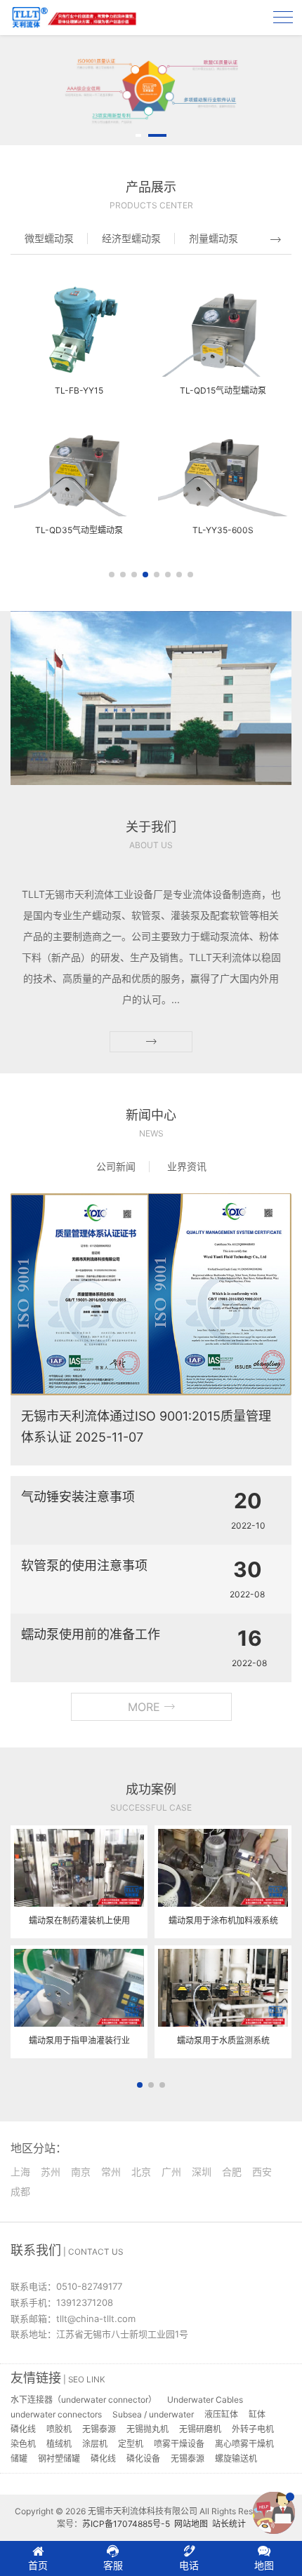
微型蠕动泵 (49, 238)
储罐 (19, 2458)
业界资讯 (187, 1166)
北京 (141, 2172)
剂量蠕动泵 (214, 238)
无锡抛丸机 (147, 2429)
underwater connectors (56, 2414)
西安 (262, 2172)
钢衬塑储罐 (59, 2458)
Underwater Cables (205, 2400)
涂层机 (95, 2444)
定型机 (131, 2444)
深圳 (202, 2172)
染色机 (23, 2444)
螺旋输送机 (236, 2458)
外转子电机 (253, 2429)
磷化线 (23, 2429)
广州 (171, 2172)
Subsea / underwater (153, 2414)
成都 (20, 2191)
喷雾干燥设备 (179, 2444)
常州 (111, 2172)
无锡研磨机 (200, 2429)
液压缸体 (221, 2414)
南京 (81, 2172)
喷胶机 (59, 2429)
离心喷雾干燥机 (244, 2444)
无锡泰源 (99, 2429)
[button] (138, 135)
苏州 (51, 2172)
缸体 (257, 2414)
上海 (20, 2172)
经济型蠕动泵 (131, 238)
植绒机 (59, 2444)
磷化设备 (143, 2458)
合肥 (232, 2172)
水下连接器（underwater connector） (84, 2400)
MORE (146, 1707)
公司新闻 (116, 1166)
